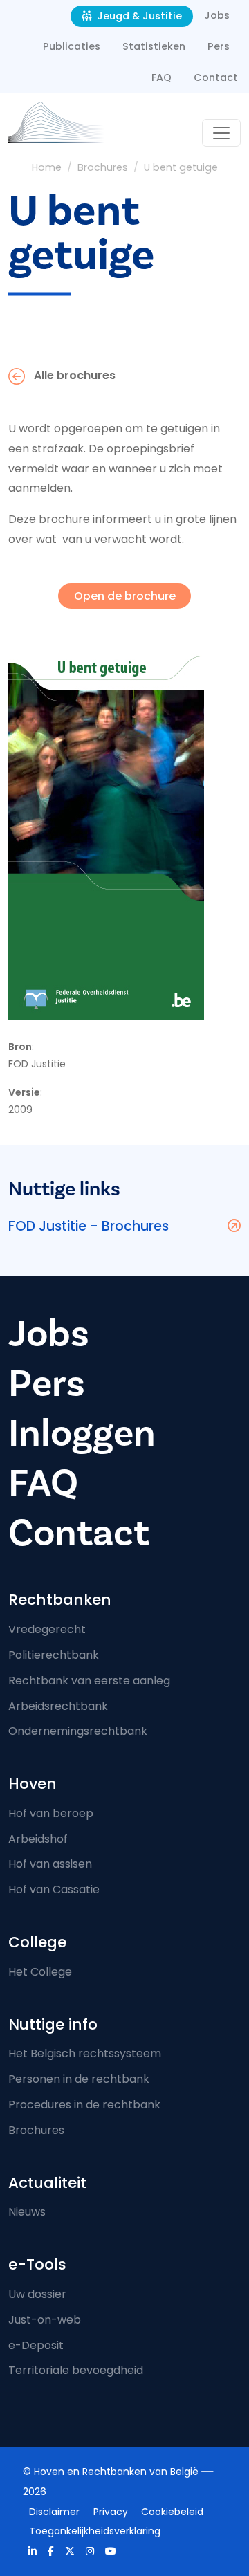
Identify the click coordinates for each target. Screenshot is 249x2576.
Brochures (103, 167)
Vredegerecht (47, 1629)
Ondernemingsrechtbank (78, 1731)
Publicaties (72, 46)
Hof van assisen (50, 1864)
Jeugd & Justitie (138, 16)
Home (47, 167)
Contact (216, 77)
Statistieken (154, 46)
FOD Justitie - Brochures (89, 1226)
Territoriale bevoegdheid (76, 2370)
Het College (40, 1972)
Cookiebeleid (172, 2512)
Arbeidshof (38, 1839)
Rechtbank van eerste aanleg (89, 1681)
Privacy (111, 2512)
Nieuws (27, 2212)
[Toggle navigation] (221, 133)
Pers (219, 46)
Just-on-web (45, 2320)
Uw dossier (37, 2294)
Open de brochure (125, 596)
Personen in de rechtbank (79, 2079)
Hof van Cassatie (54, 1889)
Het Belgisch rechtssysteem (85, 2053)
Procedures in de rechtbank (84, 2105)
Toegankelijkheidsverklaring (95, 2531)
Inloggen (82, 1433)
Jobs (217, 15)
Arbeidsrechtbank (58, 1706)
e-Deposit (36, 2345)
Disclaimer (54, 2512)
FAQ (162, 77)
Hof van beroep (51, 1813)
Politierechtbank (54, 1655)
